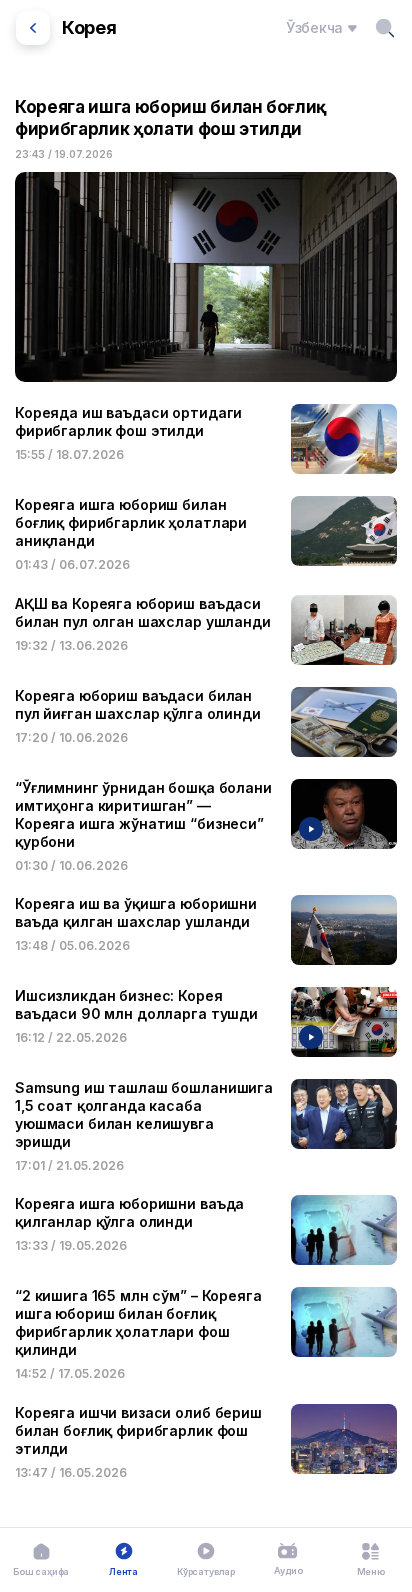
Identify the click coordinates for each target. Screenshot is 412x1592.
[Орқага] (33, 28)
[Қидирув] (385, 28)
